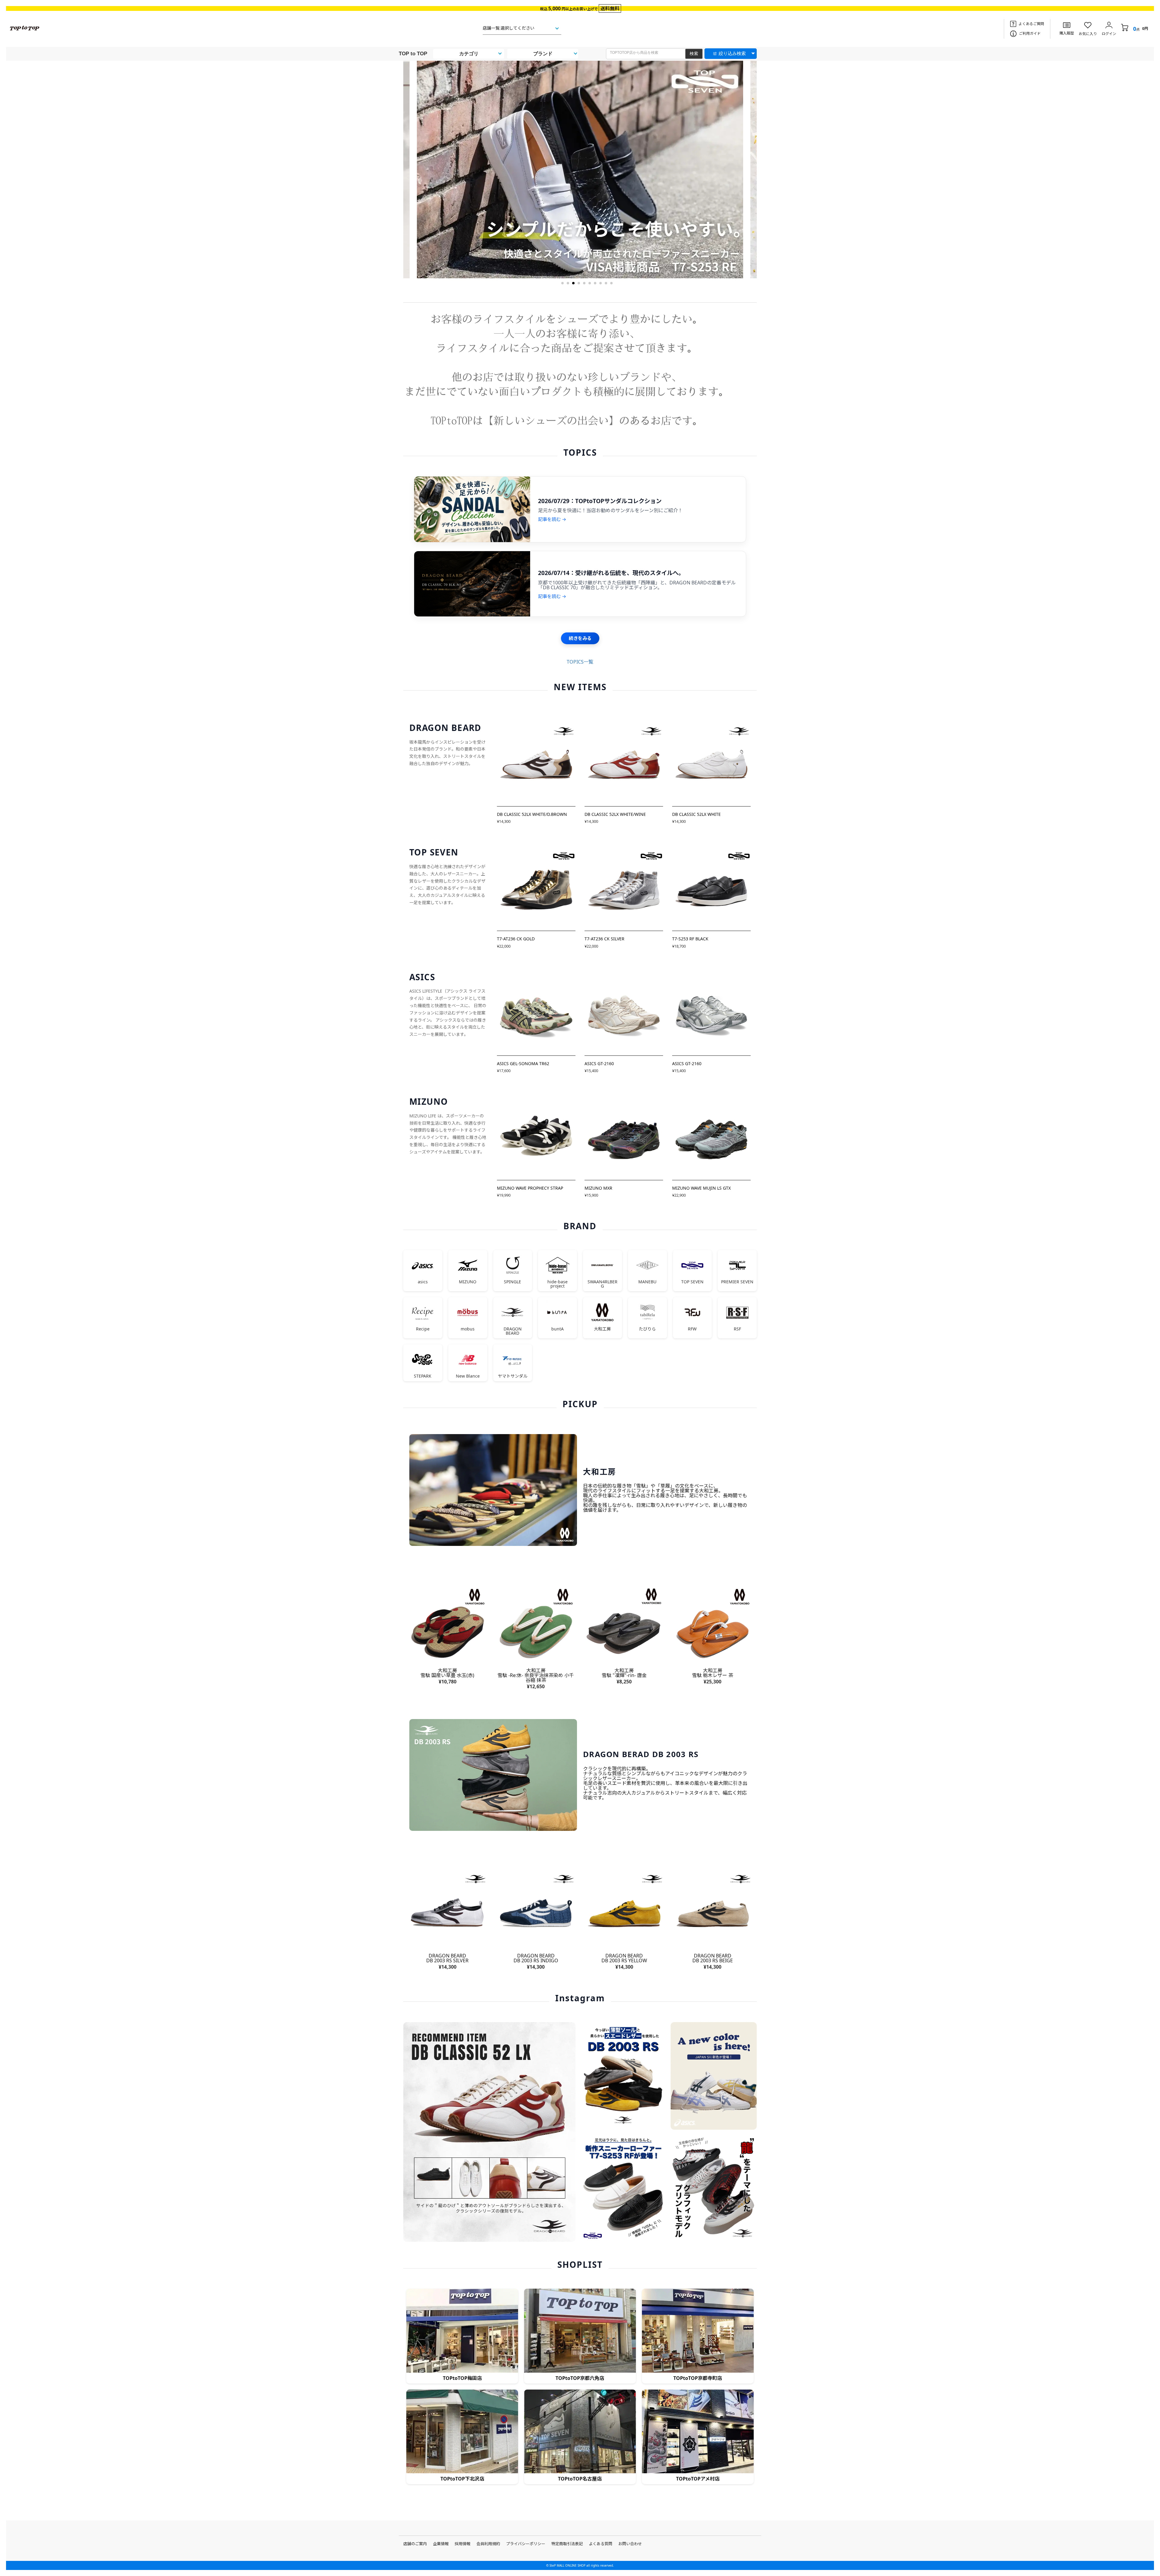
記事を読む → (552, 519)
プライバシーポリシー (526, 2544)
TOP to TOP (413, 54)
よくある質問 (601, 2544)
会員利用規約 (488, 2544)
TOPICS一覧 (580, 662)
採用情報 (462, 2544)
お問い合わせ (630, 2544)
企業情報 (441, 2544)
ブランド (543, 54)
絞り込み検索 (732, 53)
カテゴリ (469, 54)
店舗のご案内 (415, 2544)
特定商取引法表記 (567, 2544)
